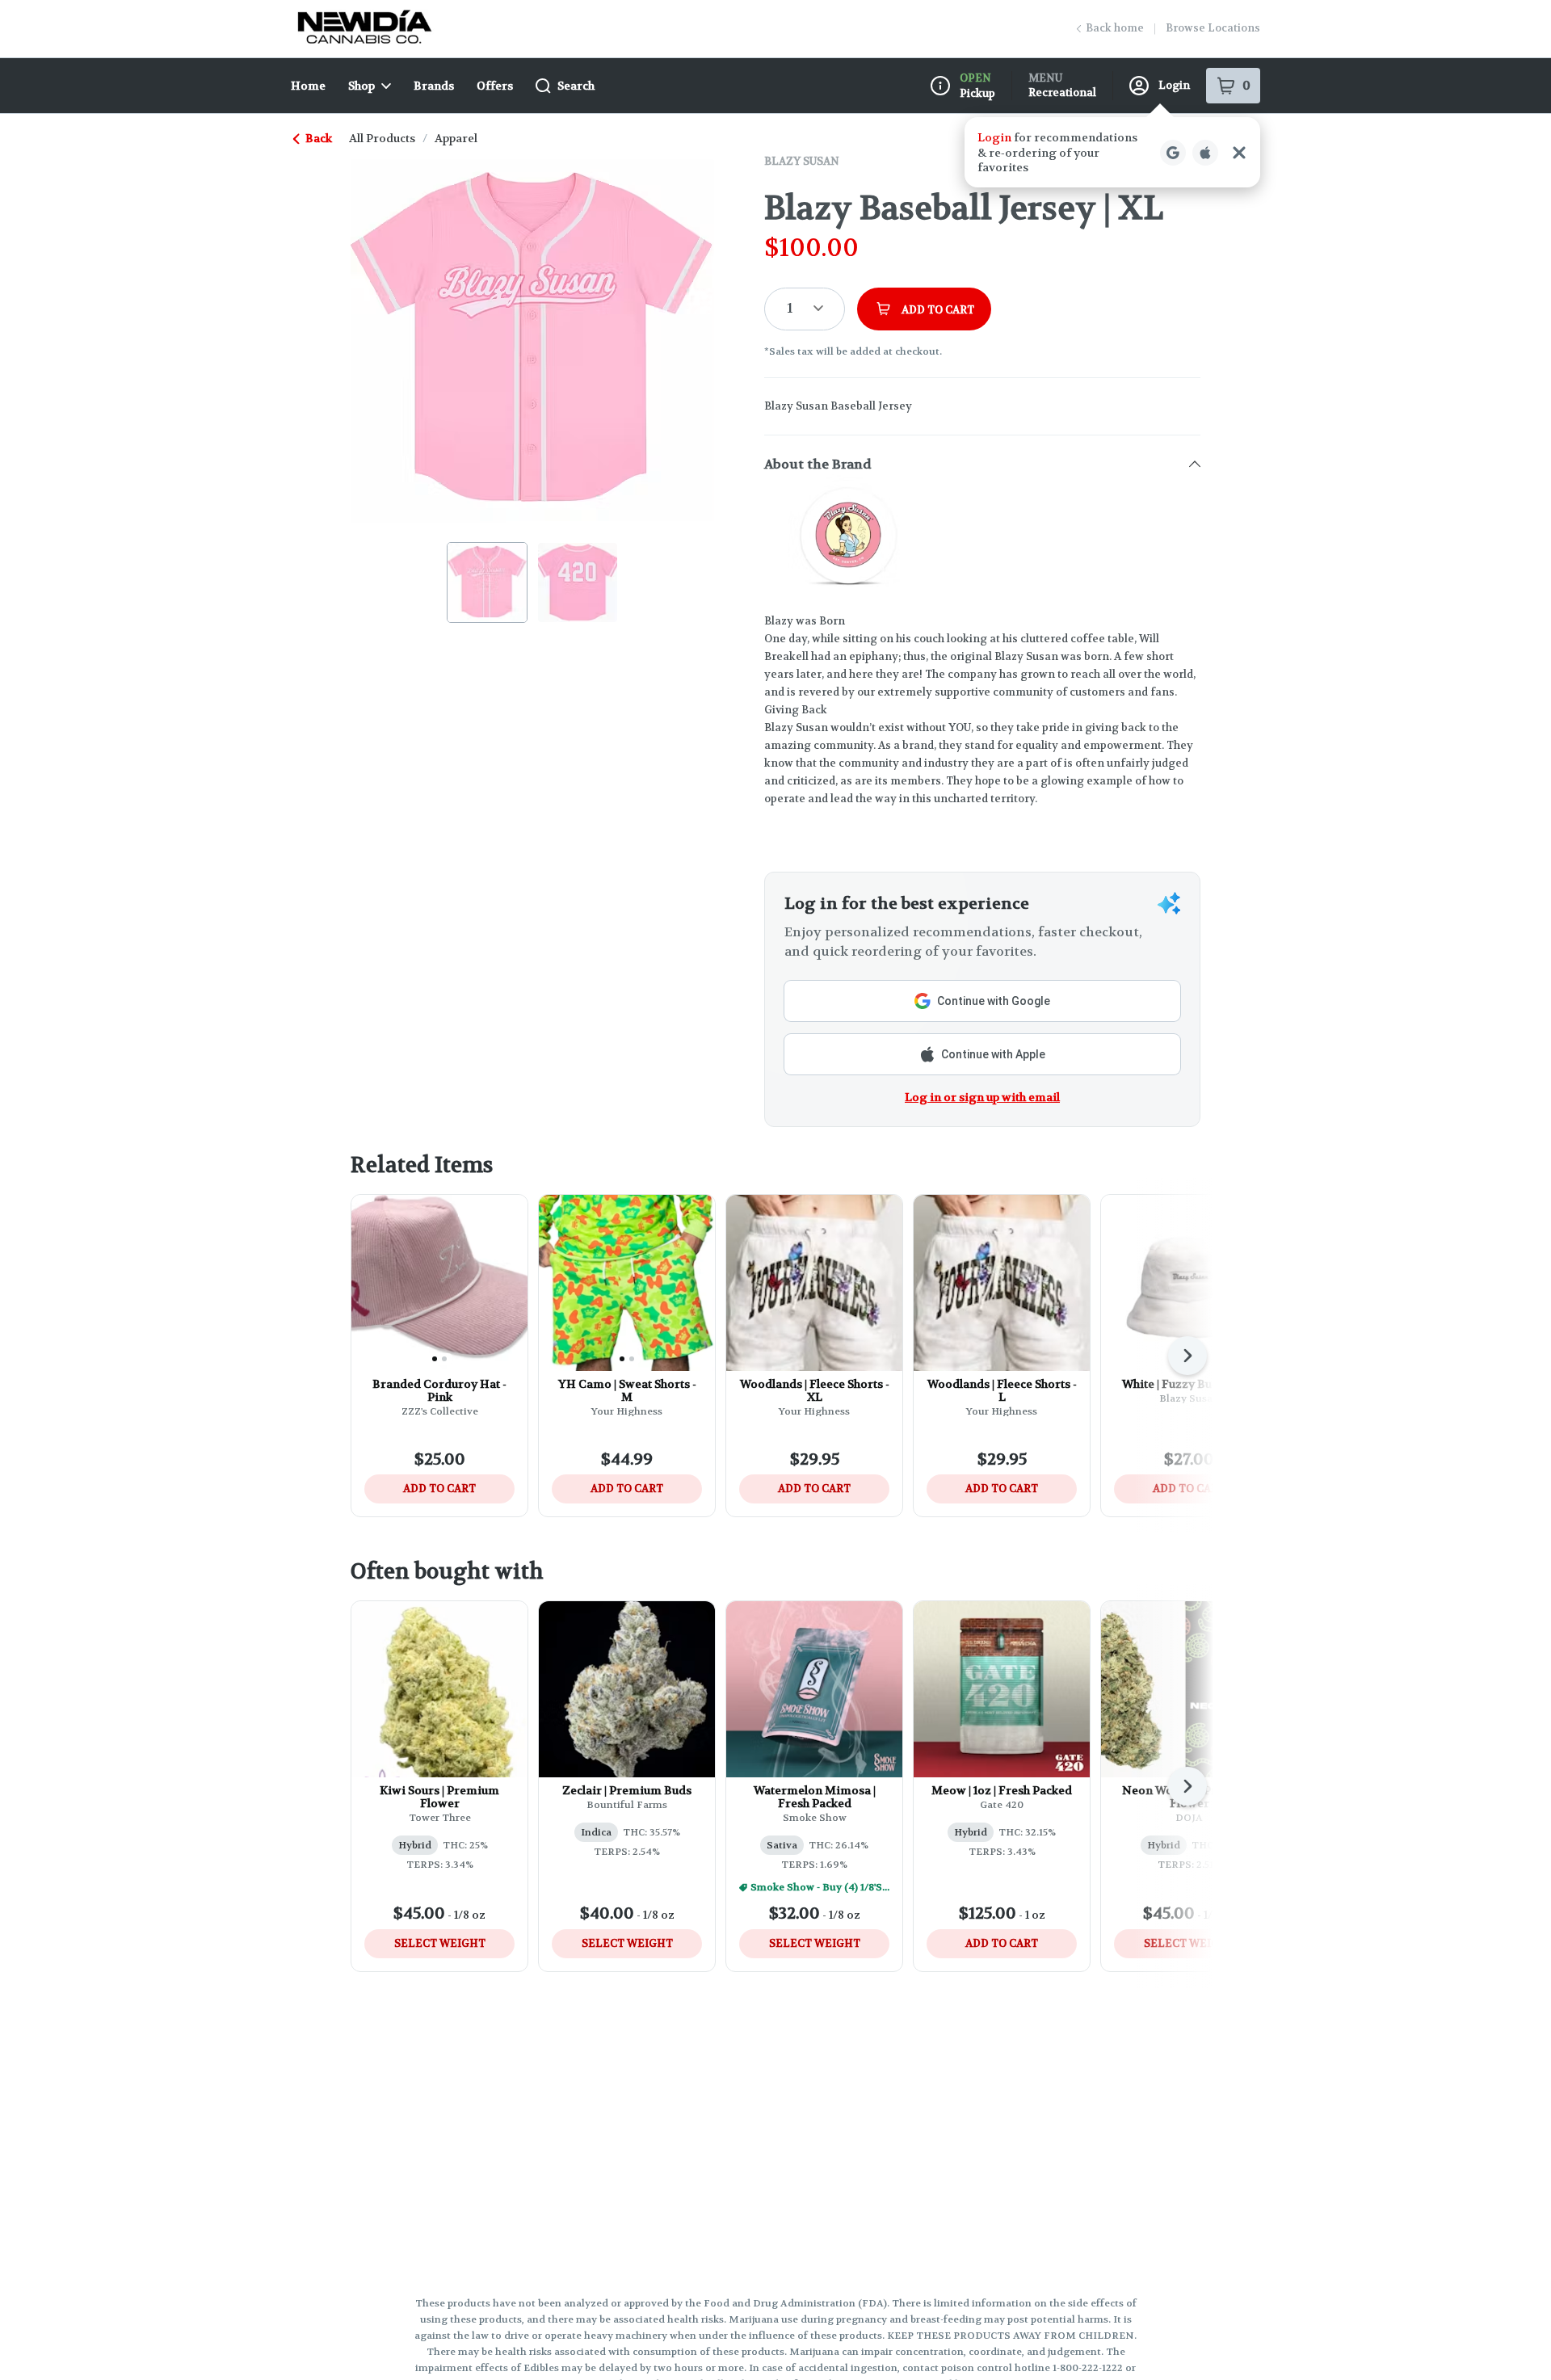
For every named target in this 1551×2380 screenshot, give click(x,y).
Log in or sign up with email (982, 1097)
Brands (434, 86)
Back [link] (319, 138)
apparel (456, 138)
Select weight (440, 1943)
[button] (1112, 152)
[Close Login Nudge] (1239, 153)
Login (1174, 85)
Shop (361, 86)
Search (576, 86)
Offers (495, 86)
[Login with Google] (1173, 153)
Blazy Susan (802, 161)
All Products (382, 138)
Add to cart (439, 1489)
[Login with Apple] (1205, 153)
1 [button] (790, 308)
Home (308, 86)
